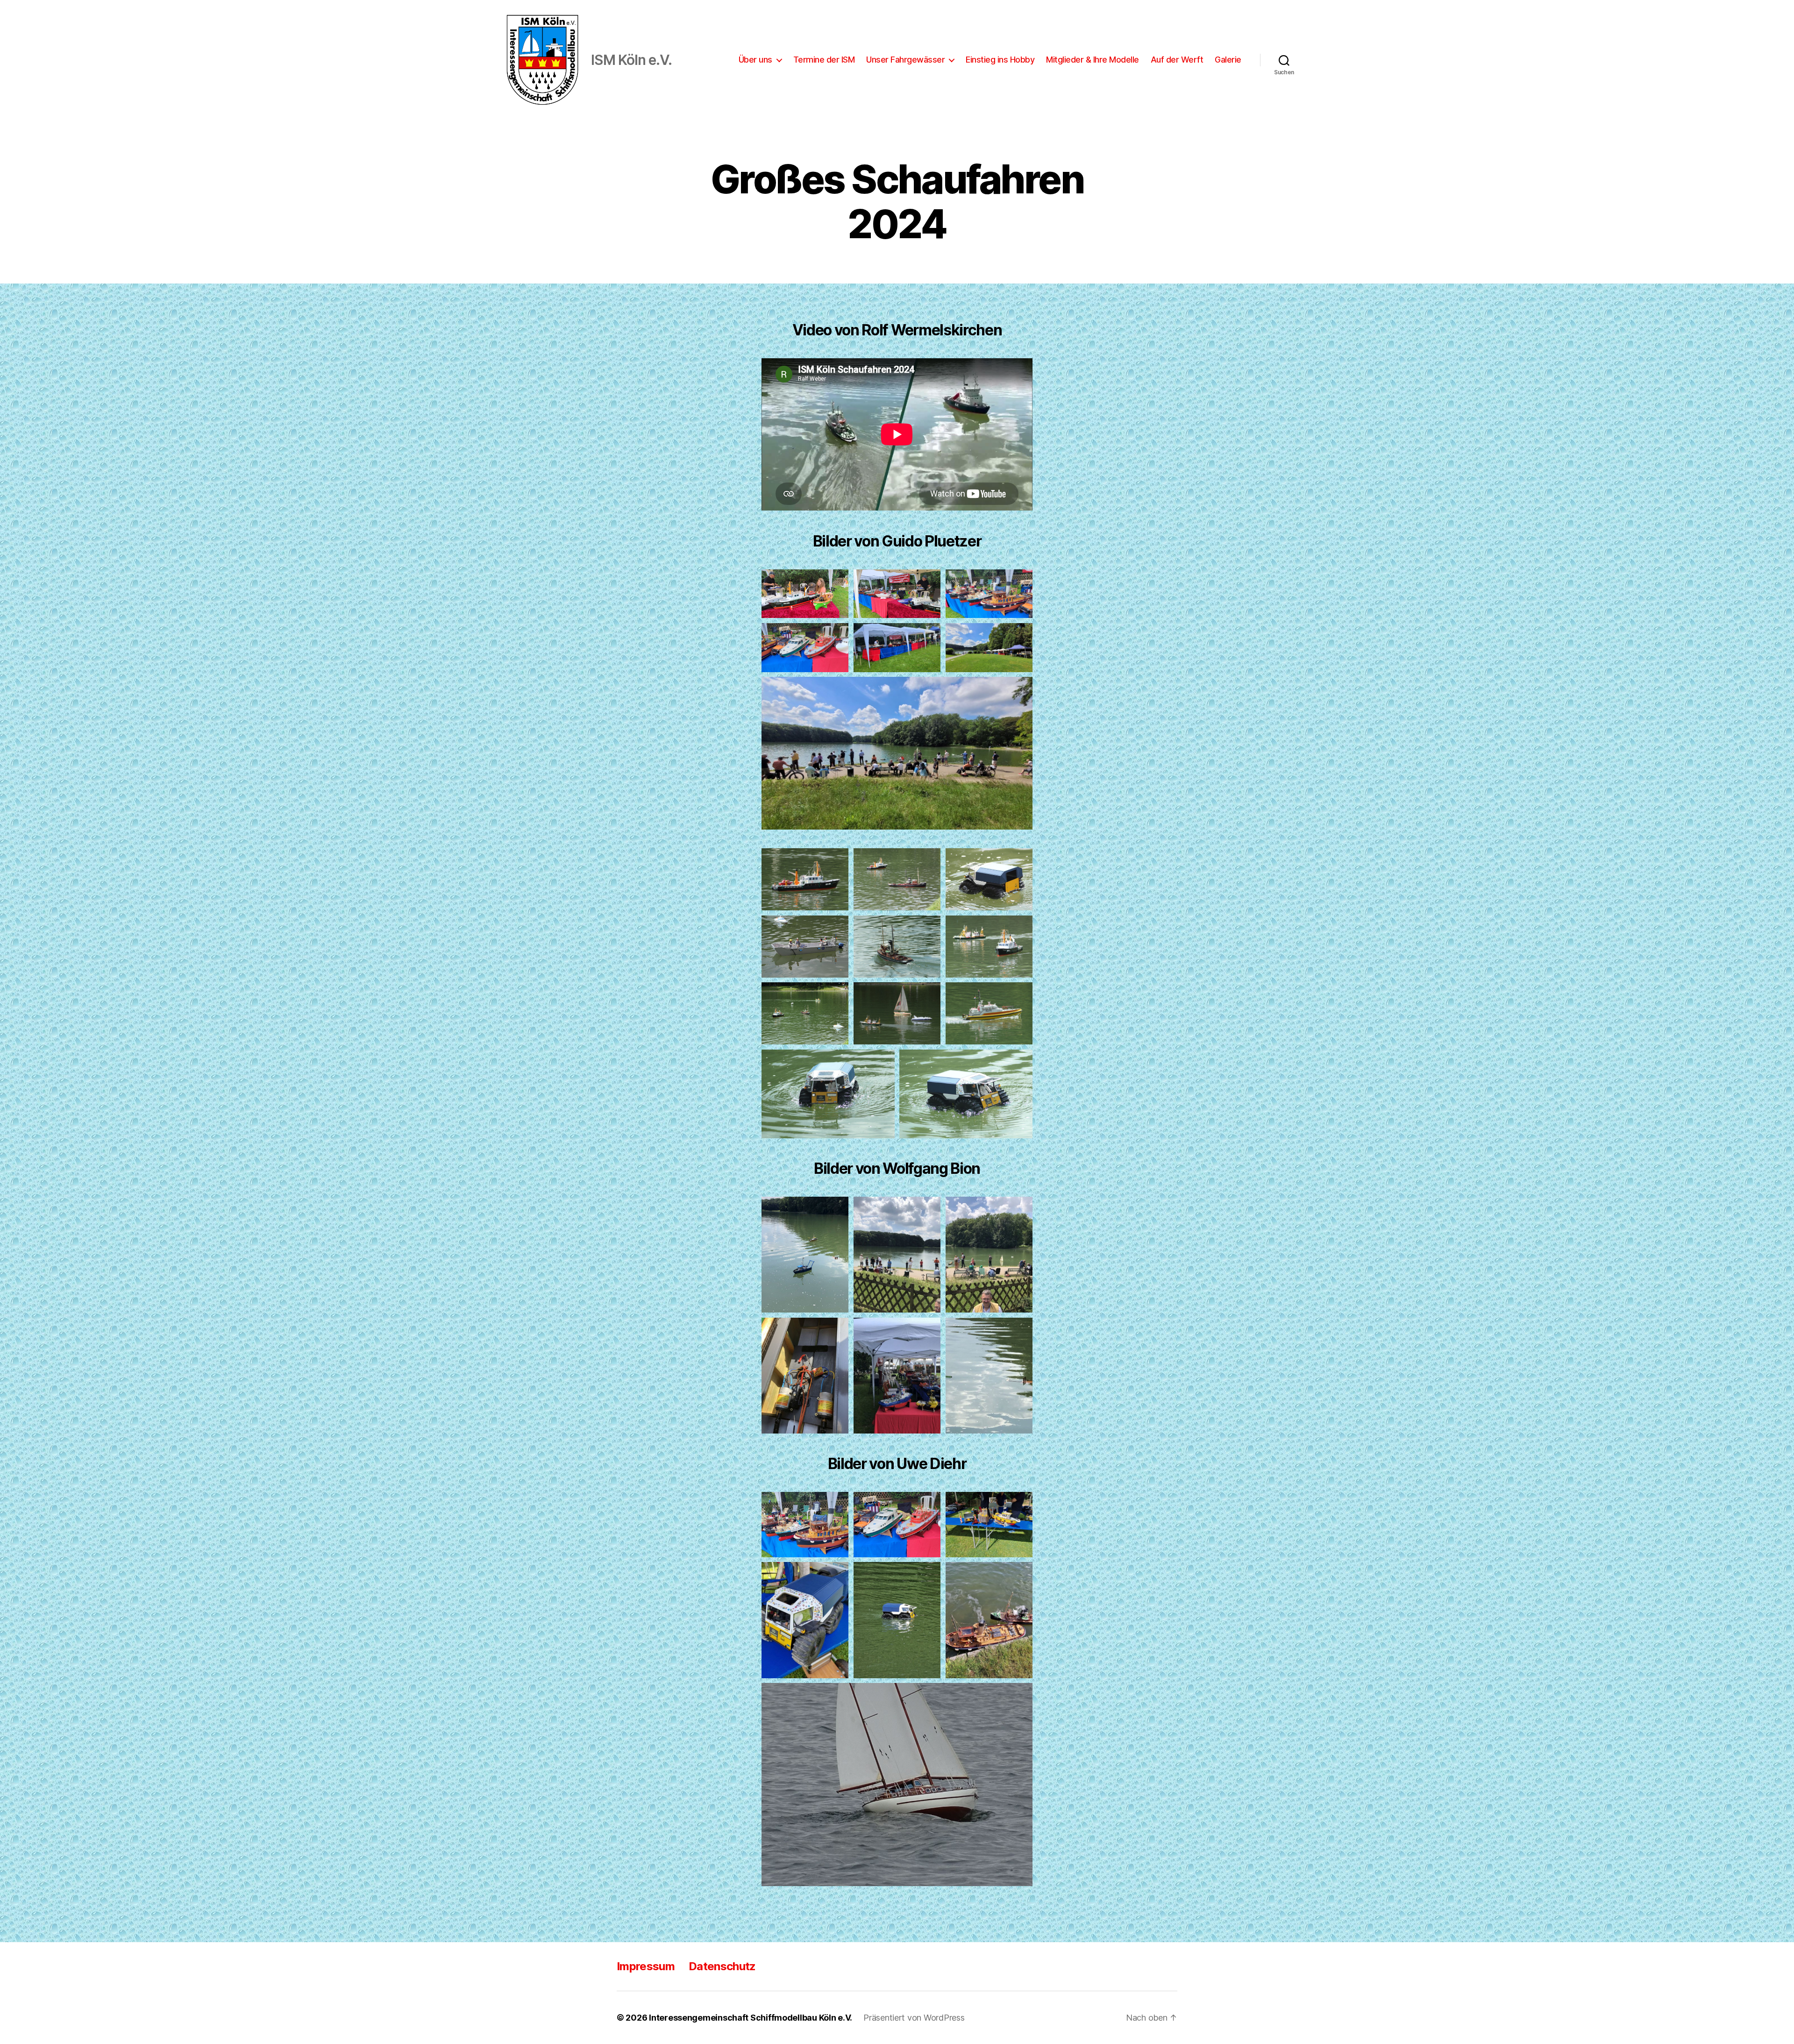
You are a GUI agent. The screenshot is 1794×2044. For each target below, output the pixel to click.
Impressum (646, 1966)
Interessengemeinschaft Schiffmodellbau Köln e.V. (751, 2018)
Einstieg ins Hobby (1000, 60)
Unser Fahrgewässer (905, 60)
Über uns (755, 60)
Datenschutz (722, 1966)
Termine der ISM (824, 60)
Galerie (1228, 60)
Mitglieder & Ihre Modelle (1093, 60)
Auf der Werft (1177, 60)
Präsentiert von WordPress (914, 2018)
